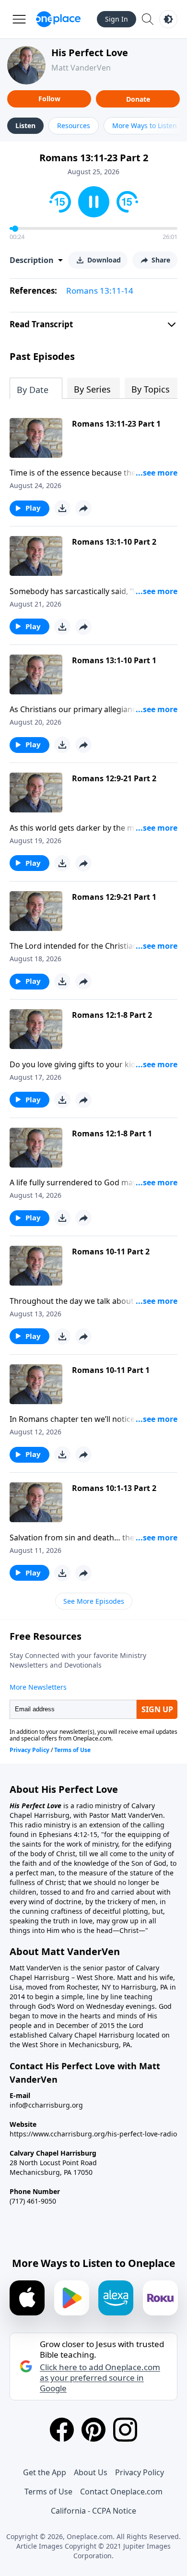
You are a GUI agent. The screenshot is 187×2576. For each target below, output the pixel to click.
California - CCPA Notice (93, 2511)
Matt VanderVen (81, 68)
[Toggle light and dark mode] (168, 19)
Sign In (117, 19)
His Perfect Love (90, 53)
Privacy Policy (140, 2472)
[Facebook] (62, 2430)
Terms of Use (48, 2492)
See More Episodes (94, 1601)
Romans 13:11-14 (100, 291)
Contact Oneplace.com (121, 2492)
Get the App (45, 2472)
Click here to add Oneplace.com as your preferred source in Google (100, 2378)
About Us (91, 2472)
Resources (74, 125)
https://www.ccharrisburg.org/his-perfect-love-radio (93, 2134)
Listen (25, 125)
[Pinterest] (93, 2430)
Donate (138, 99)
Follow (49, 99)
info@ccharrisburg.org (46, 2105)
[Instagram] (125, 2430)
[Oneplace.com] (58, 19)
